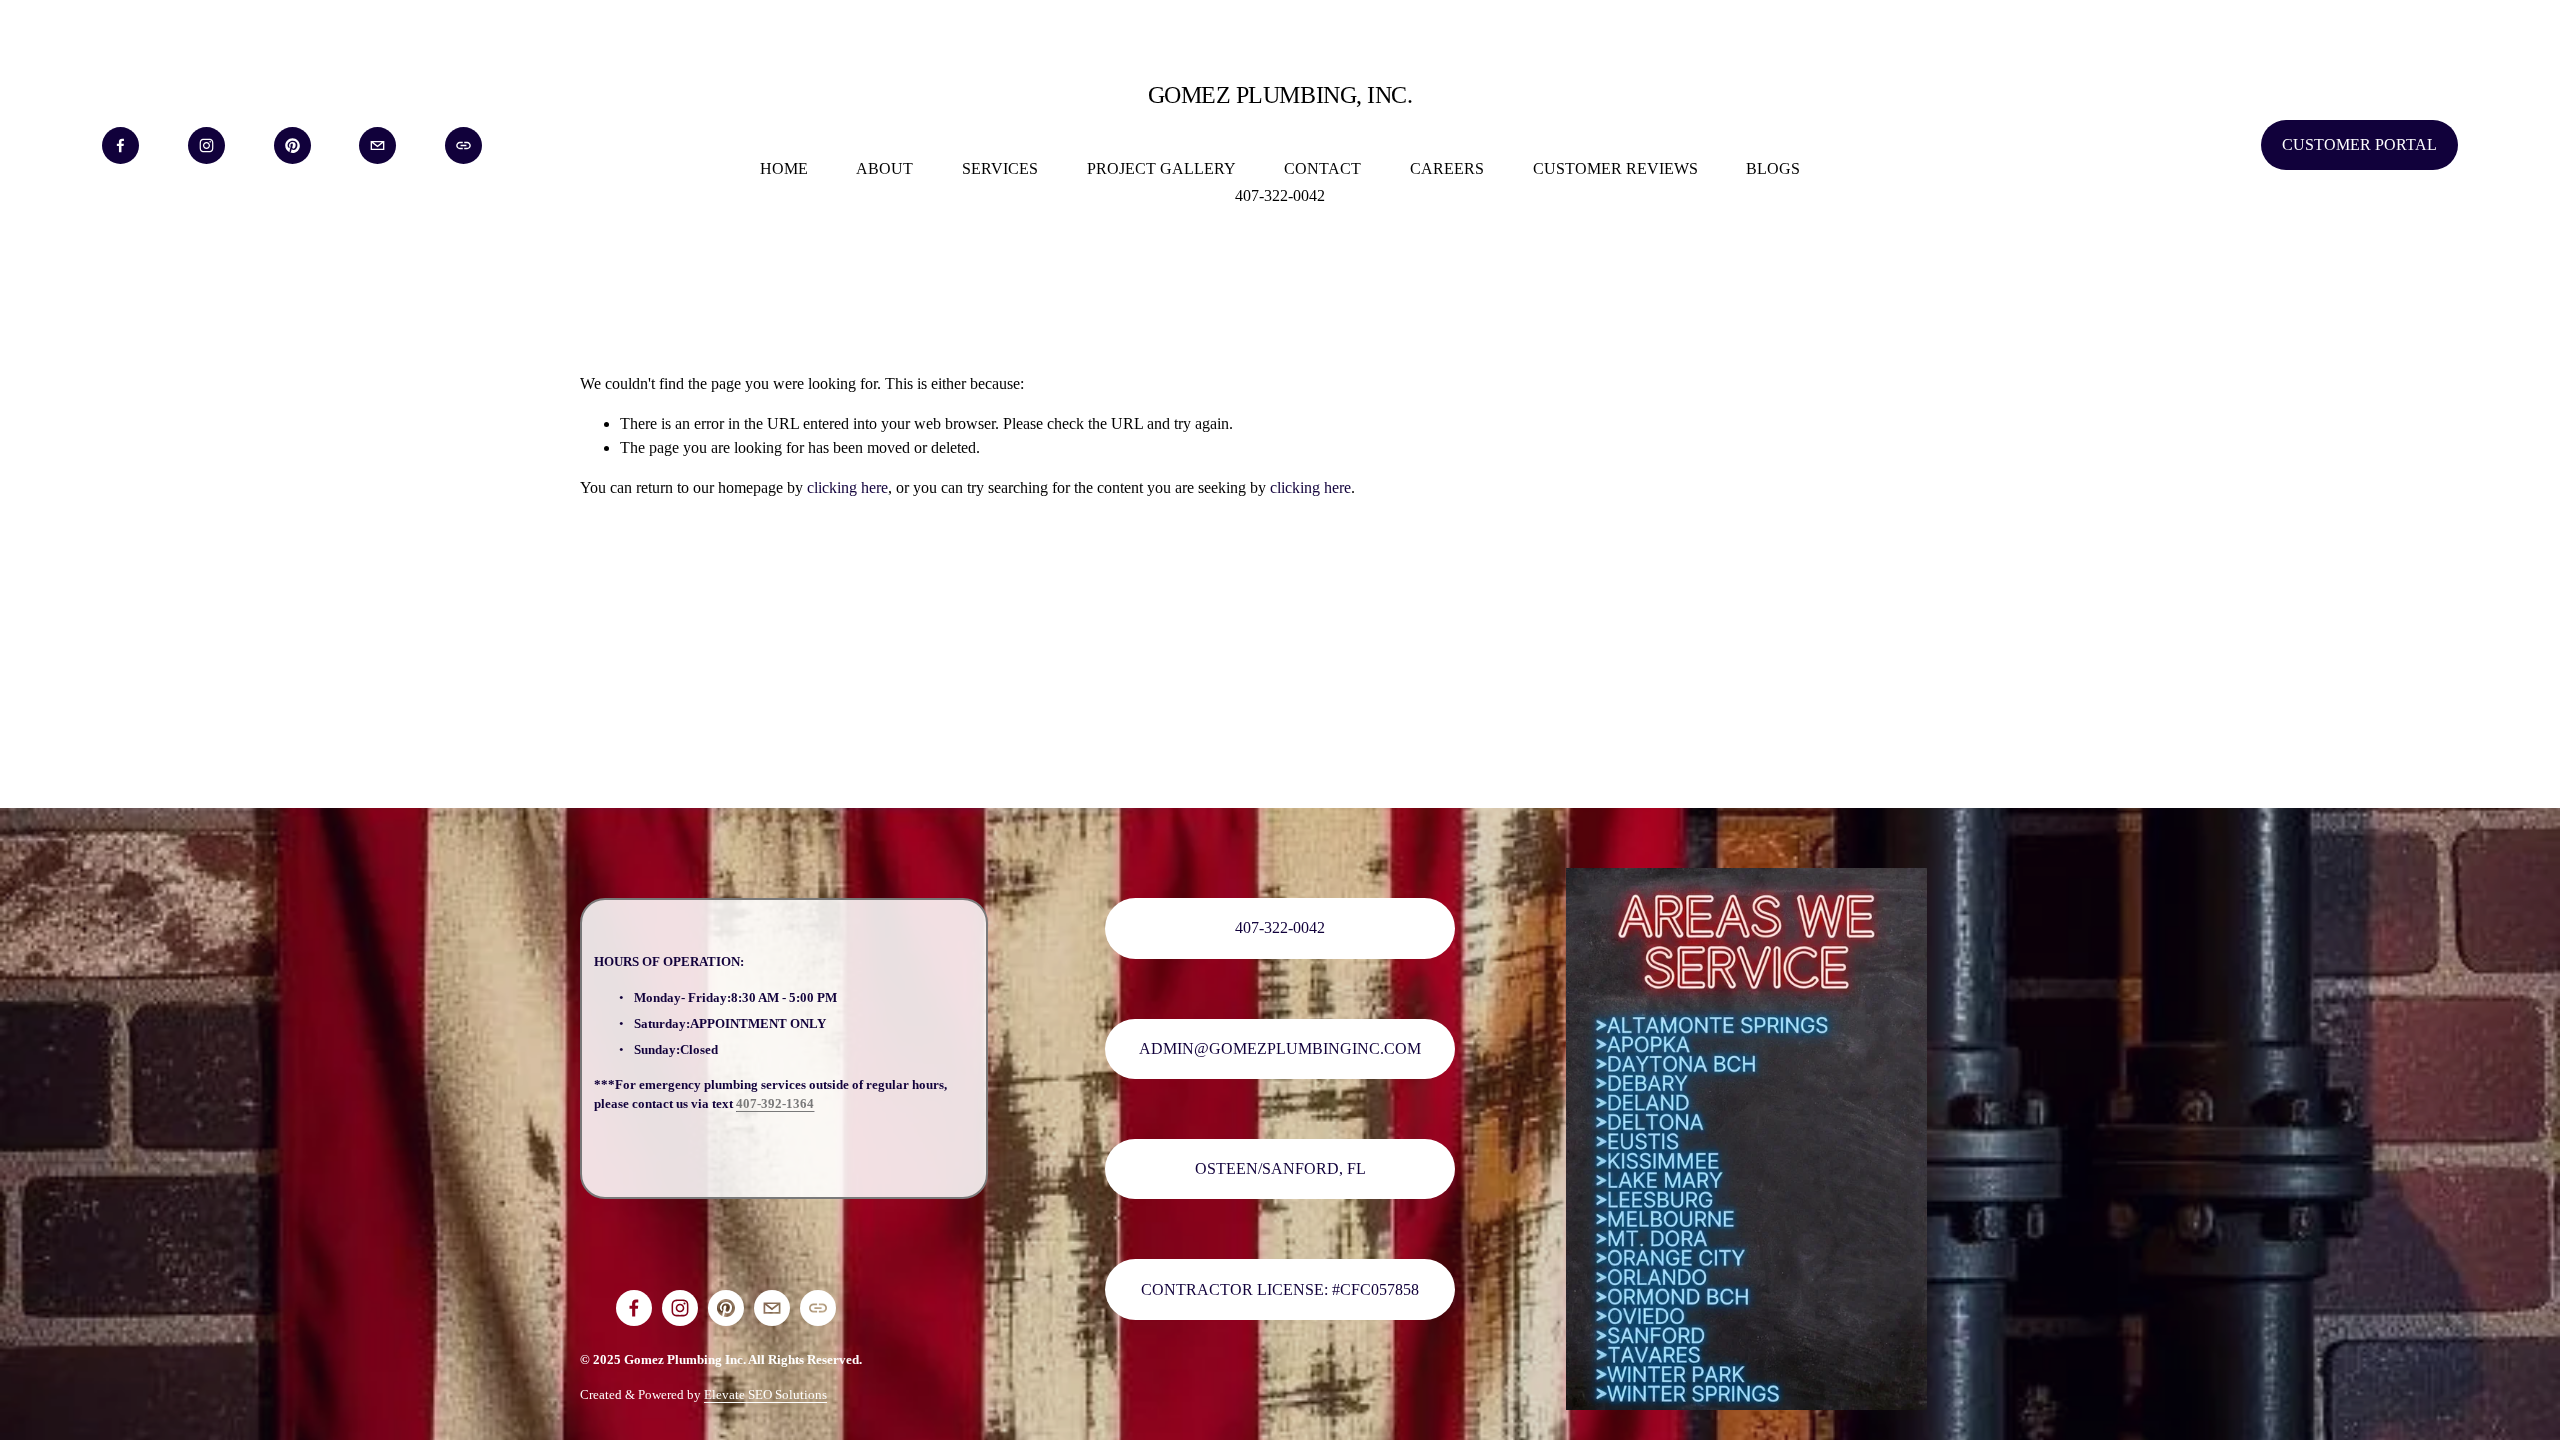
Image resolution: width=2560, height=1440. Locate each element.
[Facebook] (120, 145)
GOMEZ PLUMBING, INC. (1280, 94)
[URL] (463, 145)
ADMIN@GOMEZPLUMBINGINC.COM (1280, 1048)
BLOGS (1773, 168)
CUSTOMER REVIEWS (1615, 168)
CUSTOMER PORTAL (2359, 144)
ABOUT (884, 168)
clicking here (847, 487)
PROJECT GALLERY (1161, 168)
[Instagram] (206, 145)
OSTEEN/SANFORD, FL (1280, 1168)
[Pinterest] (292, 145)
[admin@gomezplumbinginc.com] (377, 145)
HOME (784, 168)
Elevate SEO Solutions (765, 1394)
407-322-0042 (1280, 195)
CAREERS (1447, 168)
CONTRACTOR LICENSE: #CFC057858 (1280, 1289)
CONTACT (1322, 168)
